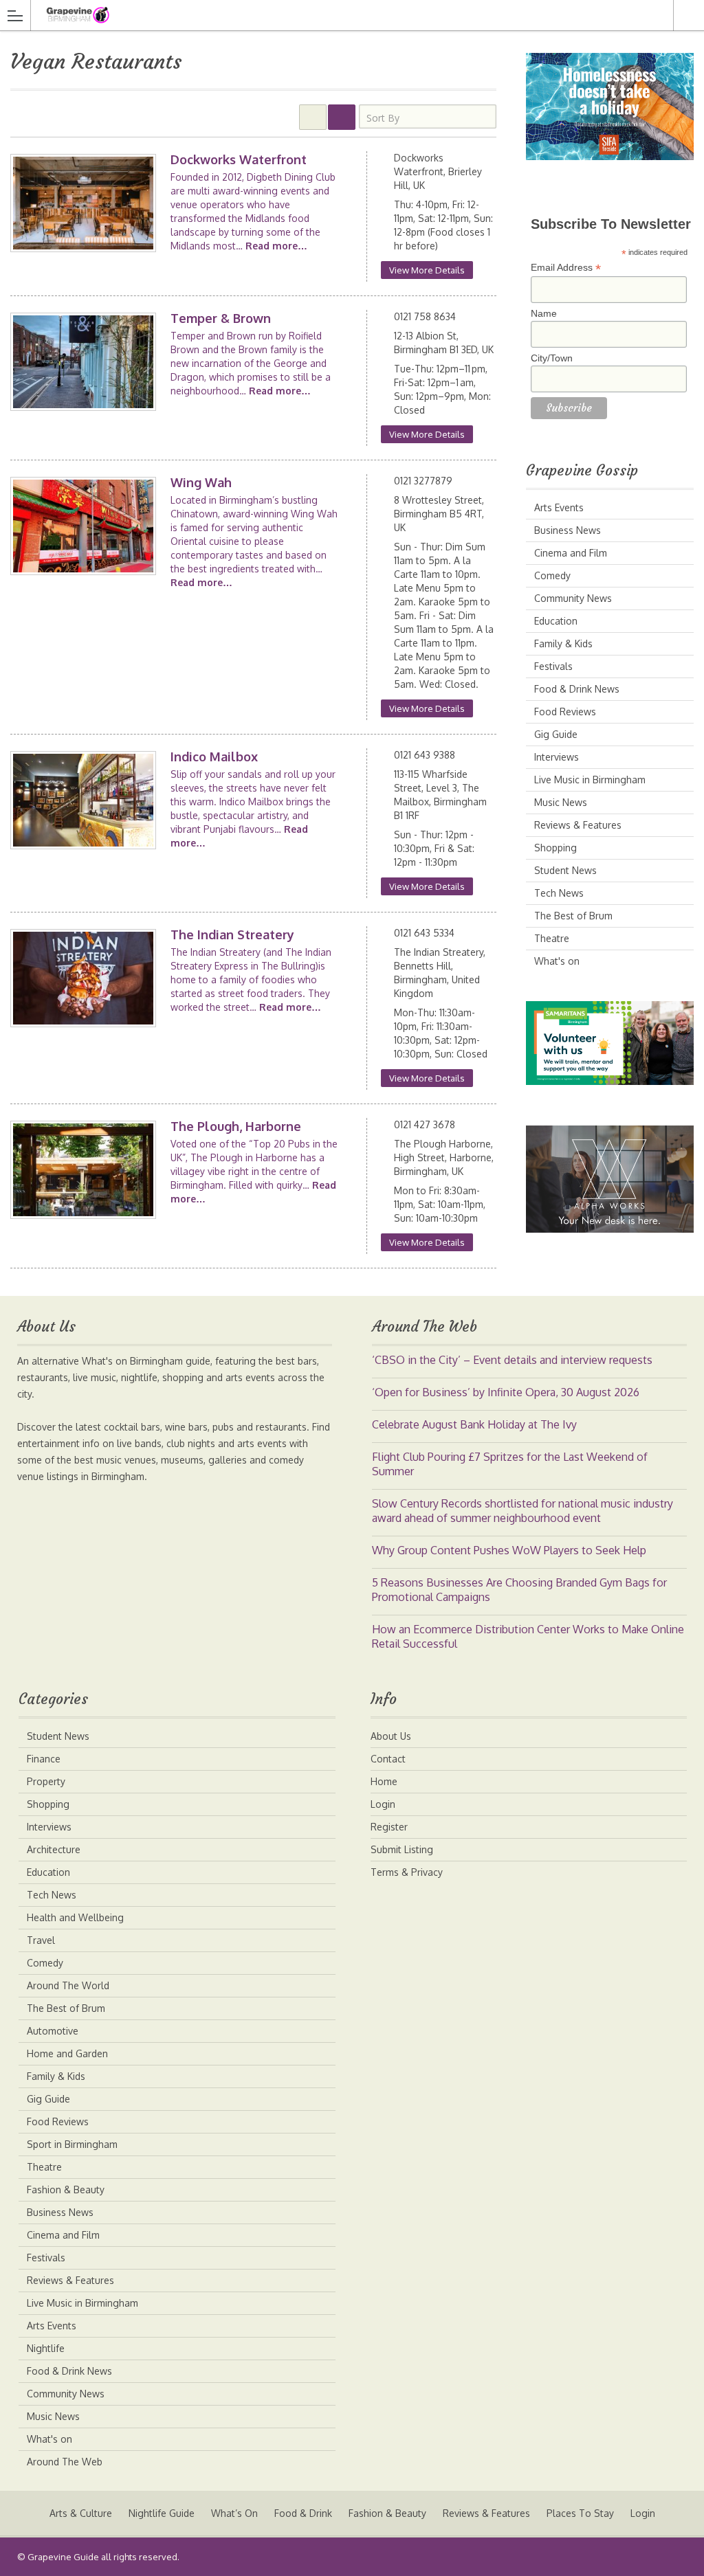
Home (384, 1781)
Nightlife (46, 2348)
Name (544, 313)
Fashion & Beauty (66, 2189)
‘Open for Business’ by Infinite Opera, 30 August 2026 (506, 1392)
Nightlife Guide (162, 2513)
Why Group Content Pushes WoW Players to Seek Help (509, 1550)
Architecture (54, 1849)
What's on (557, 961)
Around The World (68, 1985)
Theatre (552, 938)
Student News (565, 870)
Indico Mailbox (214, 757)
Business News (568, 530)
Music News (561, 802)
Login (383, 1804)
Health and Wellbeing (75, 1917)
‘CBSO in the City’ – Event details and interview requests (512, 1360)
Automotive (53, 2031)
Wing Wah (201, 482)
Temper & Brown (221, 318)
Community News (573, 598)
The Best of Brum (573, 916)
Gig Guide (556, 734)
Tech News (559, 893)
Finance (44, 1759)
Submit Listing (402, 1849)
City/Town (552, 358)
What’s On (234, 2513)
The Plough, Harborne (236, 1126)
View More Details (427, 270)
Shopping (555, 848)
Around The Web (65, 2462)
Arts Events (559, 507)
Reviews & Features (578, 825)
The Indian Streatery (232, 934)
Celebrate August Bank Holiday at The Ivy (474, 1424)
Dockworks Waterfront (239, 159)
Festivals (553, 666)
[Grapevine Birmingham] (339, 15)
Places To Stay (580, 2513)
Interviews (557, 757)
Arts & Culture (81, 2513)
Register (389, 1827)
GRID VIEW (313, 117)
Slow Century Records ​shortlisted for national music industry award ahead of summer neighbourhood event (522, 1511)
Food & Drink (303, 2513)
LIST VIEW (342, 117)
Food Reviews (565, 712)
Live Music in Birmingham (590, 780)
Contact (388, 1759)
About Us (391, 1736)
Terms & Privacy (407, 1872)
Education (556, 621)
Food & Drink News (577, 689)
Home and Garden (67, 2053)
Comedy (552, 575)
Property (46, 1781)
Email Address (566, 268)
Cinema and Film (571, 553)
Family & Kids (563, 643)
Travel (41, 1940)
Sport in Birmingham (72, 2144)
